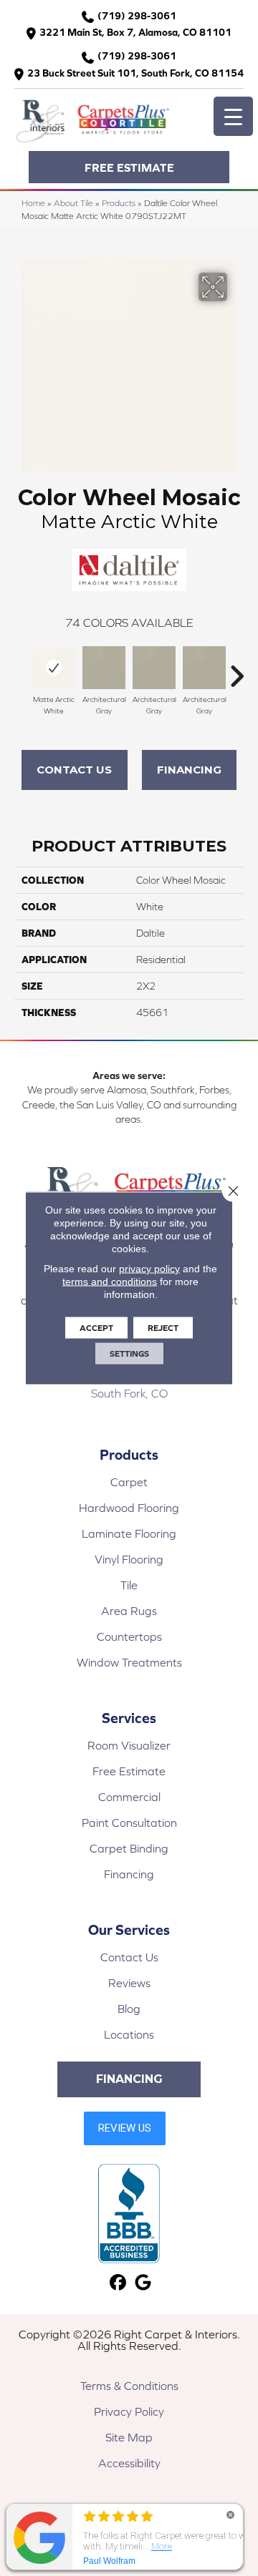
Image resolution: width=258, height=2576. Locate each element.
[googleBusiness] (143, 2283)
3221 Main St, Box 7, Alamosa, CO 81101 (135, 32)
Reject (163, 1328)
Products (119, 203)
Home (33, 203)
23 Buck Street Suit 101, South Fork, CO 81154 (135, 73)
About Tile (73, 203)
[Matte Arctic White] (54, 668)
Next (236, 669)
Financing (189, 770)
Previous (21, 669)
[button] (129, 167)
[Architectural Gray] (104, 668)
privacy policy (149, 1269)
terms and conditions (110, 1282)
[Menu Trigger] (233, 116)
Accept (96, 1328)
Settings (129, 1354)
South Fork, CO (129, 1393)
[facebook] (118, 2283)
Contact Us (74, 770)
